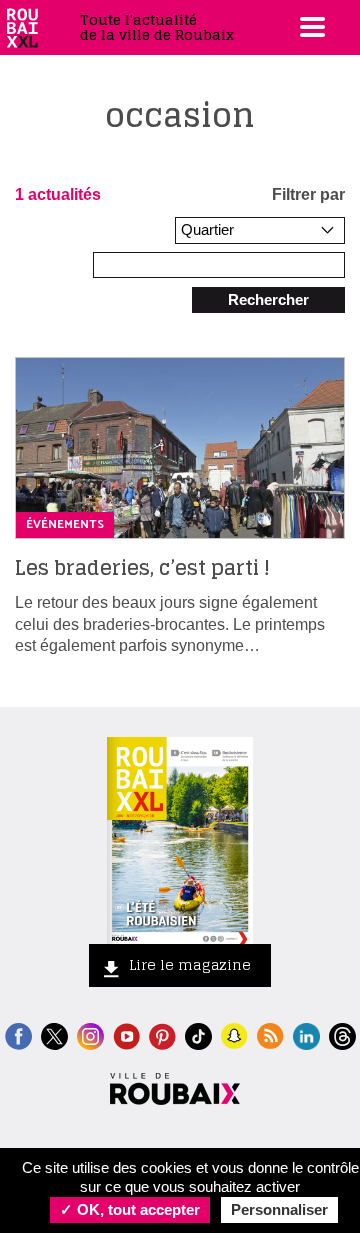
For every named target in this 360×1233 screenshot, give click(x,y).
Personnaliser (279, 1209)
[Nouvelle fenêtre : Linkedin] (306, 1034)
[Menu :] (310, 27)
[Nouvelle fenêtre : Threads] (342, 1034)
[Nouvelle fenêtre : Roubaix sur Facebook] (18, 1034)
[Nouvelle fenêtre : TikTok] (198, 1034)
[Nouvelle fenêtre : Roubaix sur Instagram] (90, 1034)
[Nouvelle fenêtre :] (126, 1034)
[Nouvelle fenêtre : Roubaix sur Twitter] (54, 1034)
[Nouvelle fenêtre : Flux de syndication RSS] (270, 1034)
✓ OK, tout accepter (130, 1209)
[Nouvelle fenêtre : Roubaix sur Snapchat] (234, 1034)
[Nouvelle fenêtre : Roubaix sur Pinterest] (162, 1034)
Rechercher (268, 299)
